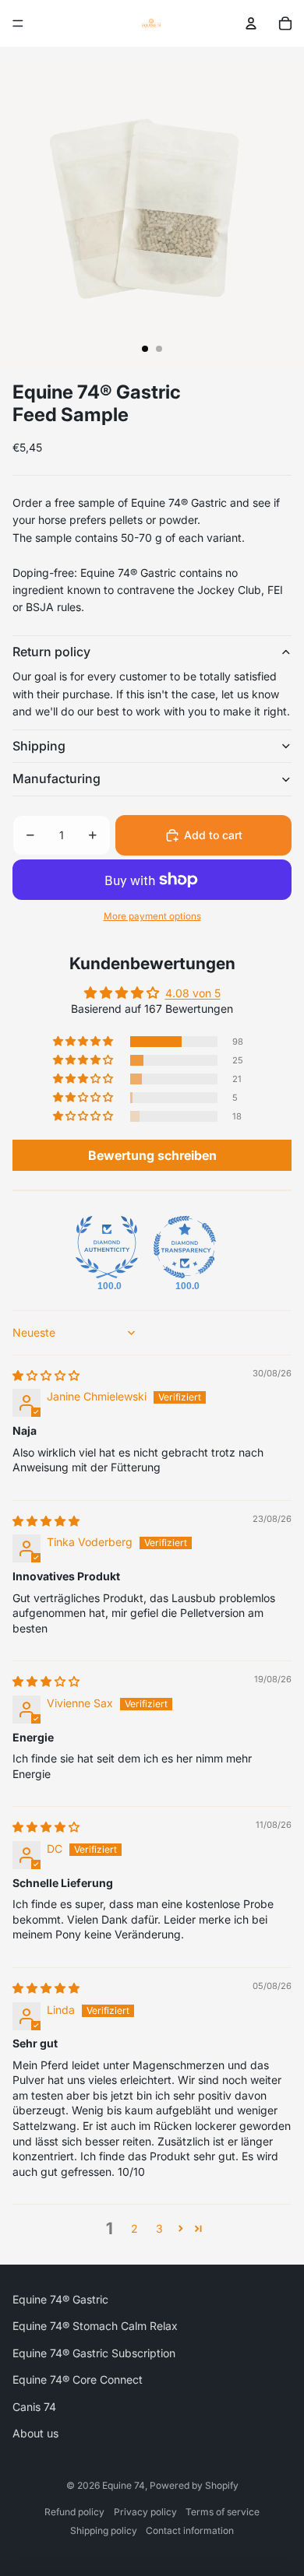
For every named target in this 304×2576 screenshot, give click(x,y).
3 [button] (159, 2228)
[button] (84, 1042)
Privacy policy (145, 2512)
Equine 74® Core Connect (78, 2379)
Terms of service (223, 2512)
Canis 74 (34, 2407)
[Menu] (18, 23)
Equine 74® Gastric (60, 2299)
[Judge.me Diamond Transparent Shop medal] (185, 1247)
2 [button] (134, 2228)
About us (35, 2433)
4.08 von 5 (193, 993)
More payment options (152, 916)
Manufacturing (57, 778)
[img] (46, 1375)
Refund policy (74, 2512)
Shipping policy (104, 2530)
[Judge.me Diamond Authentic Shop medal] (107, 1247)
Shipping (39, 746)
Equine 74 (124, 2485)
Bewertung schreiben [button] (152, 1155)
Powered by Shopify (194, 2485)
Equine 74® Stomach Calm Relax (95, 2326)
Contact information (190, 2530)
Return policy (51, 652)
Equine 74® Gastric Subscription (94, 2353)
